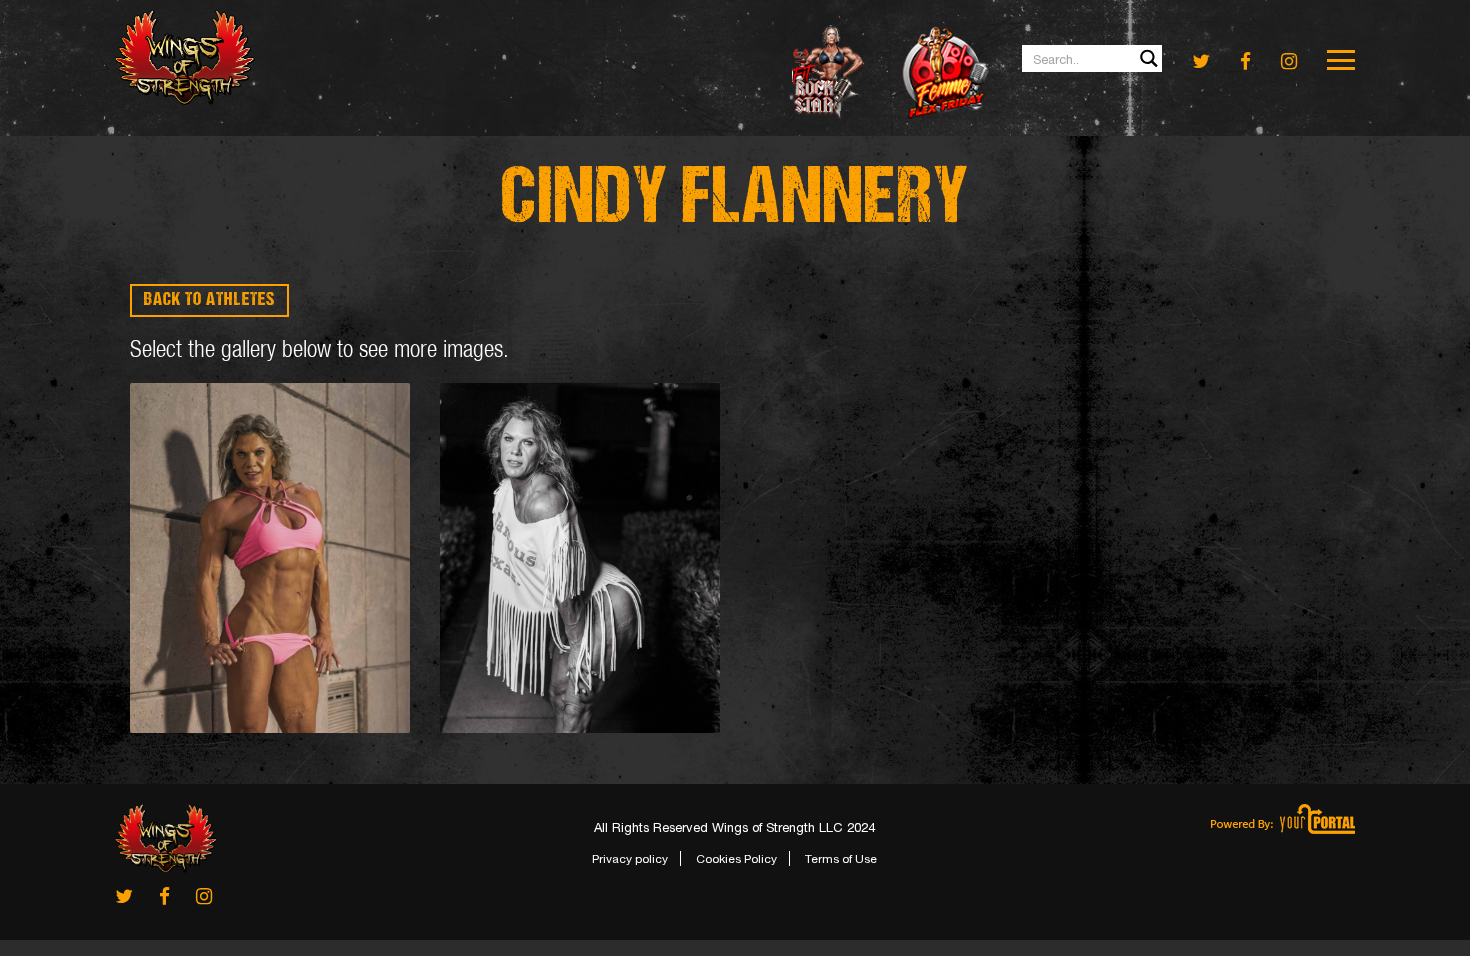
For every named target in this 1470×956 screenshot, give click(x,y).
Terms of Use (841, 859)
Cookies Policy (736, 859)
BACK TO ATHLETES (209, 300)
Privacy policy (630, 859)
